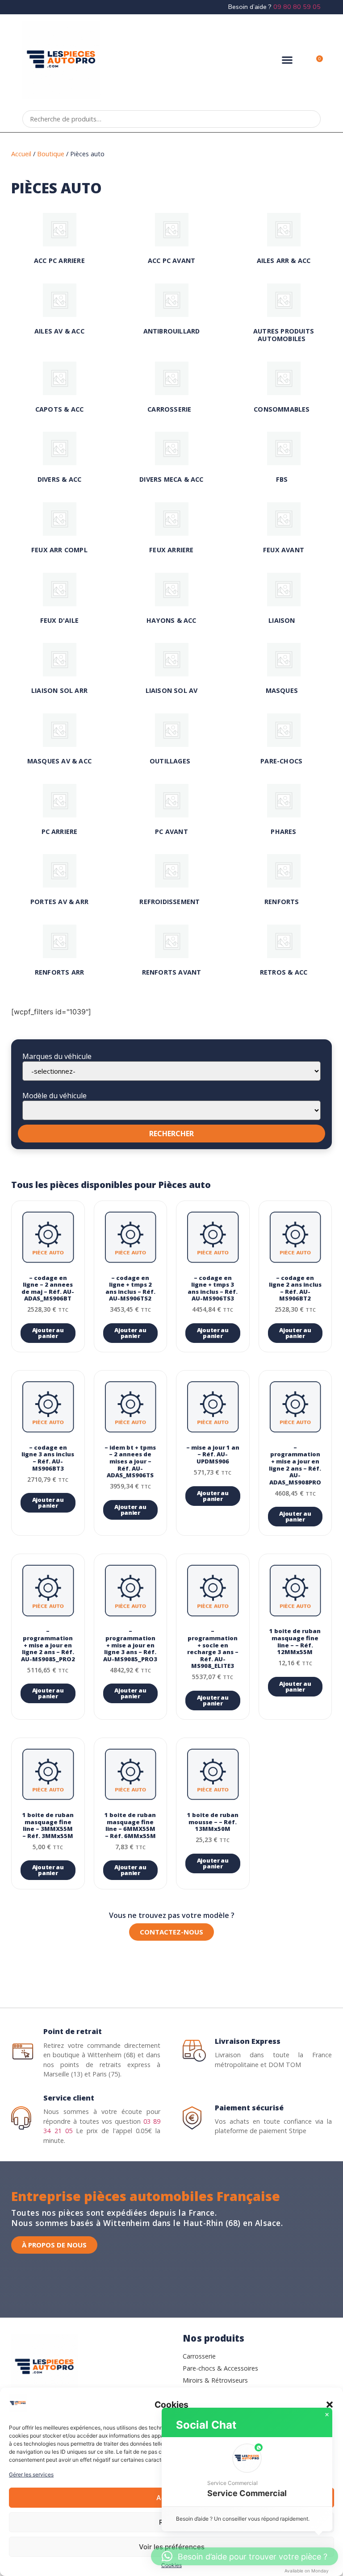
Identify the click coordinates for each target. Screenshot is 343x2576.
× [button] (327, 2415)
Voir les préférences (172, 2547)
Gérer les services (31, 2474)
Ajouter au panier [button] (48, 1333)
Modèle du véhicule (54, 1096)
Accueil (21, 154)
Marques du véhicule (57, 1056)
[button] (330, 2405)
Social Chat (206, 2425)
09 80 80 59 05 (297, 7)
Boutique (51, 154)
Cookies (171, 2565)
